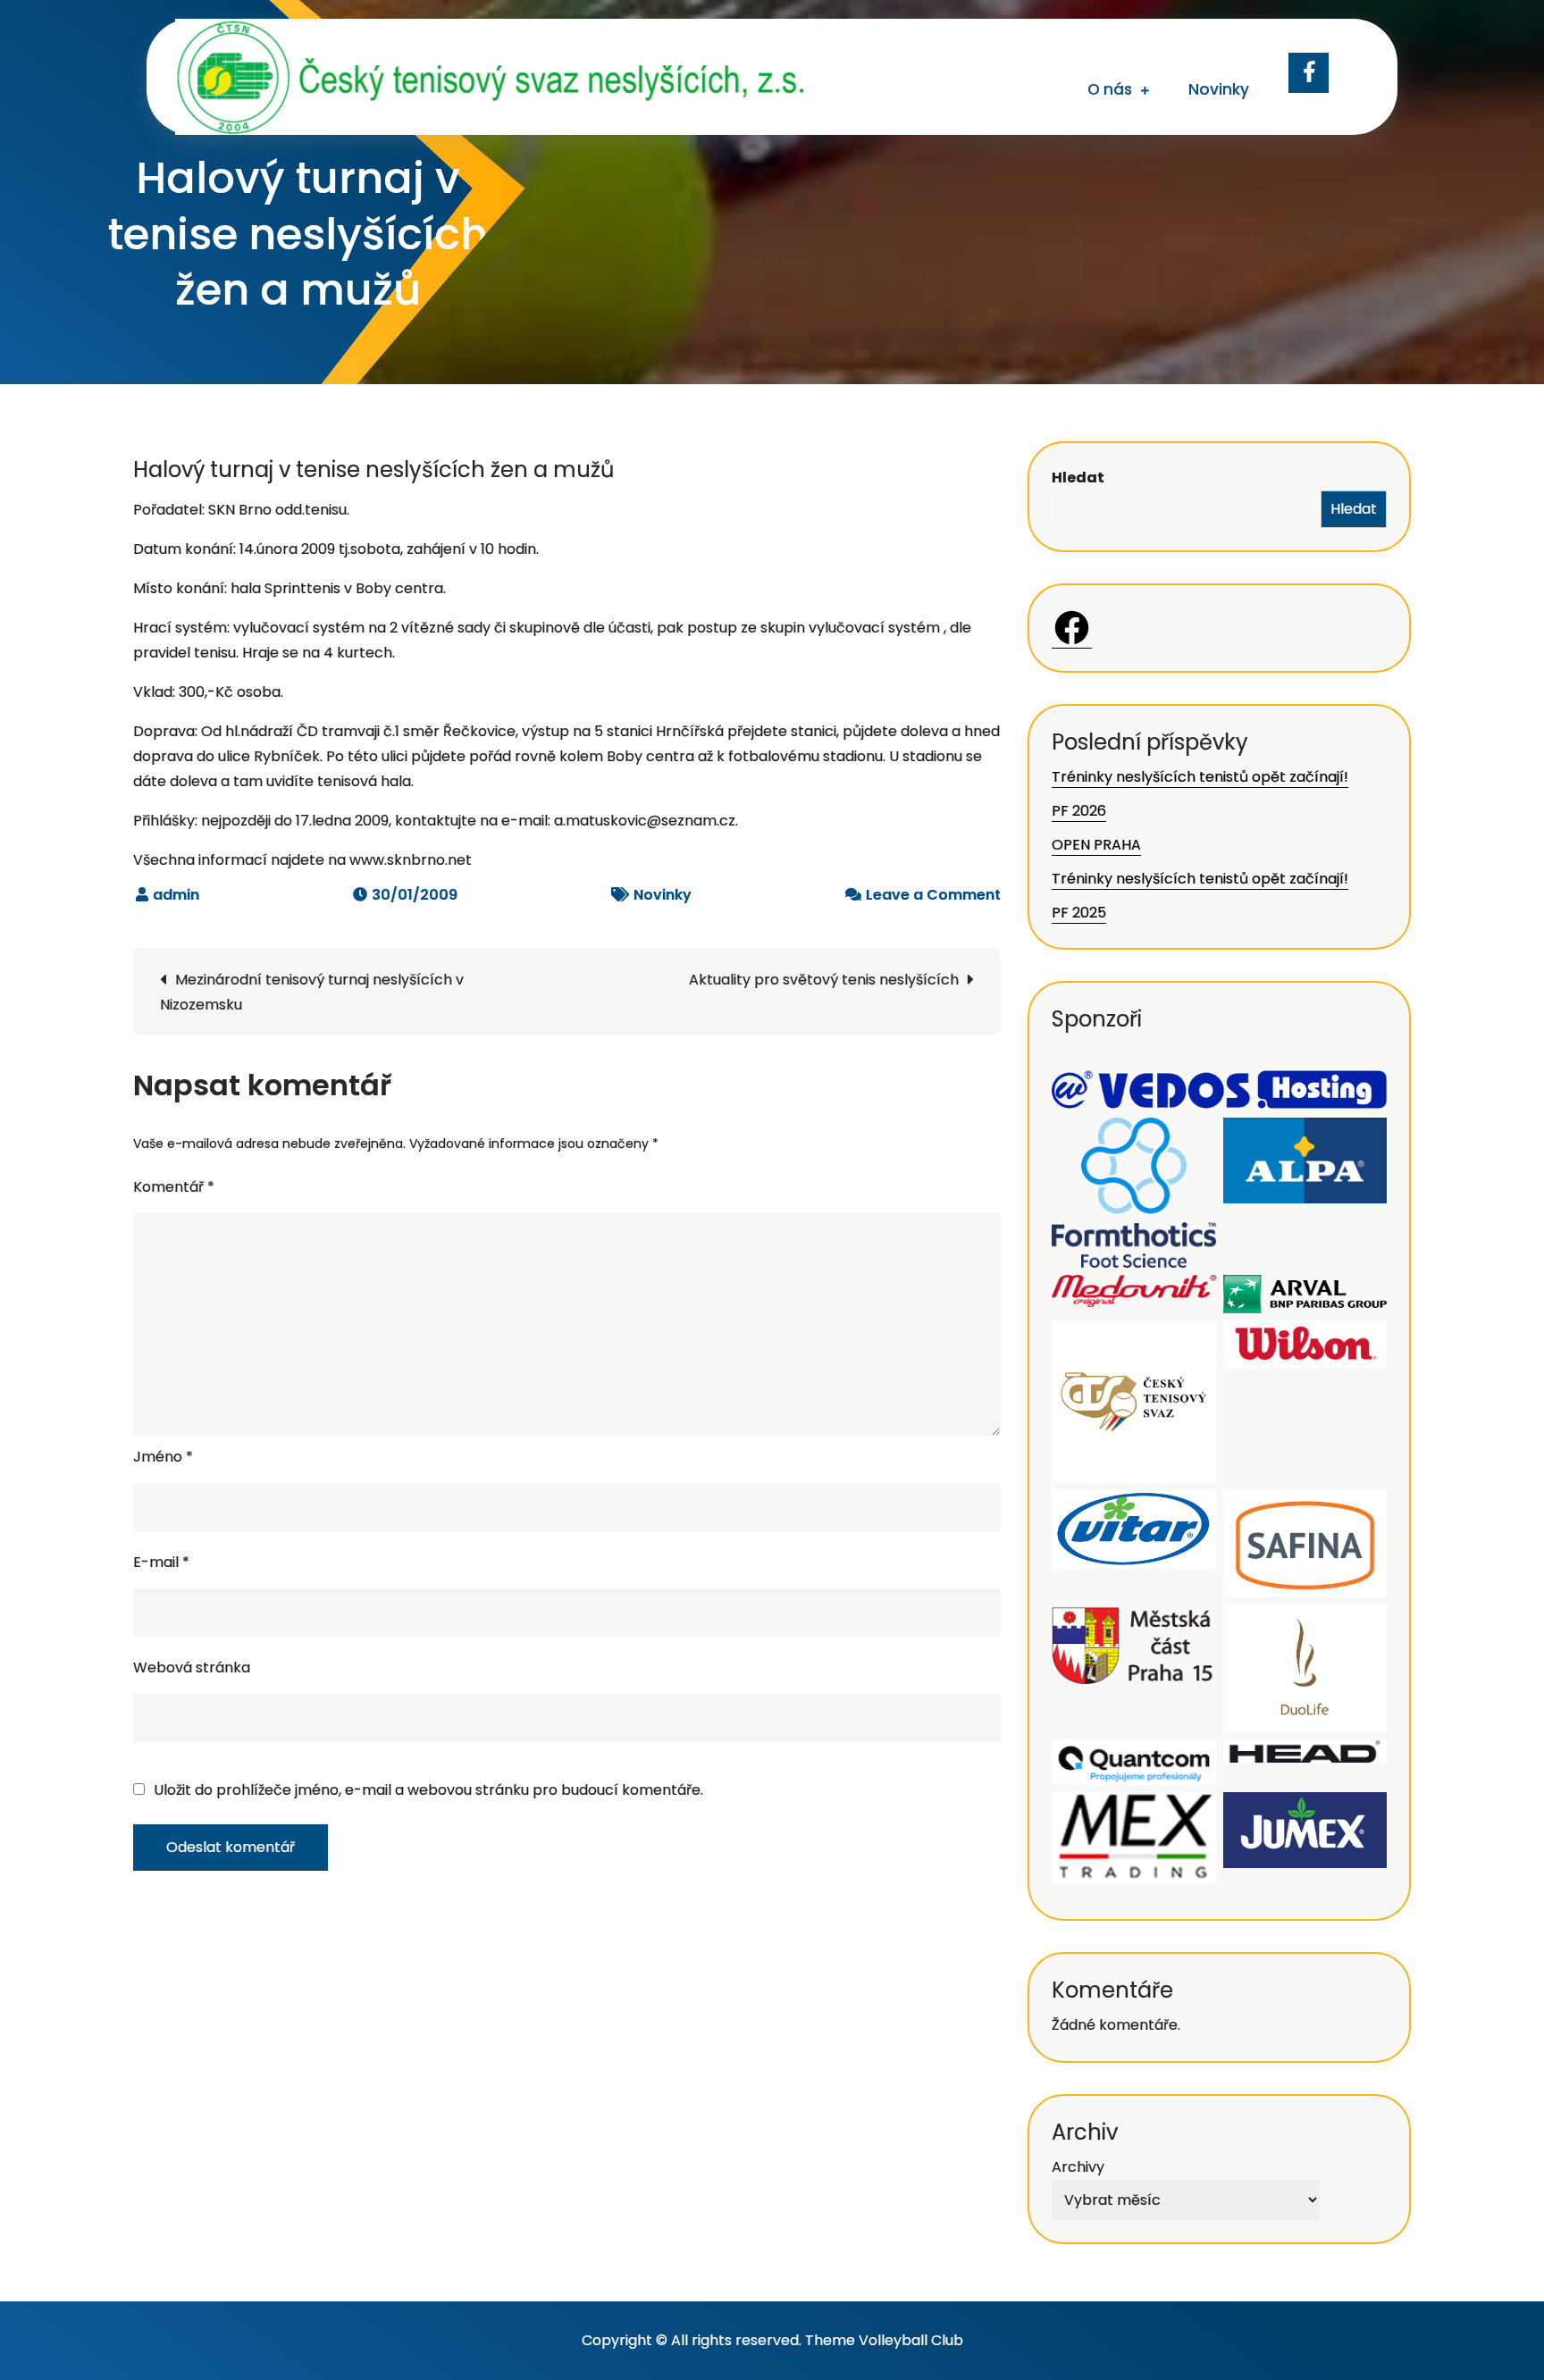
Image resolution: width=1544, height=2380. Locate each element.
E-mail (161, 1562)
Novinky (1219, 89)
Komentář (174, 1187)
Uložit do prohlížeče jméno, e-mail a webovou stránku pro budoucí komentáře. (428, 1790)
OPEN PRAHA (1096, 845)
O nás (1110, 89)
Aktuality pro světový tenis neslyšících (824, 980)
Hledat (1078, 478)
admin (176, 895)
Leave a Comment (933, 895)
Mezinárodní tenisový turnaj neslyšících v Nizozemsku (312, 992)
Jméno (163, 1457)
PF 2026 (1079, 811)
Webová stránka (192, 1668)
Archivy (1078, 2167)
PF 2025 (1079, 913)
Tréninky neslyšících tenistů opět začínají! (1200, 777)
